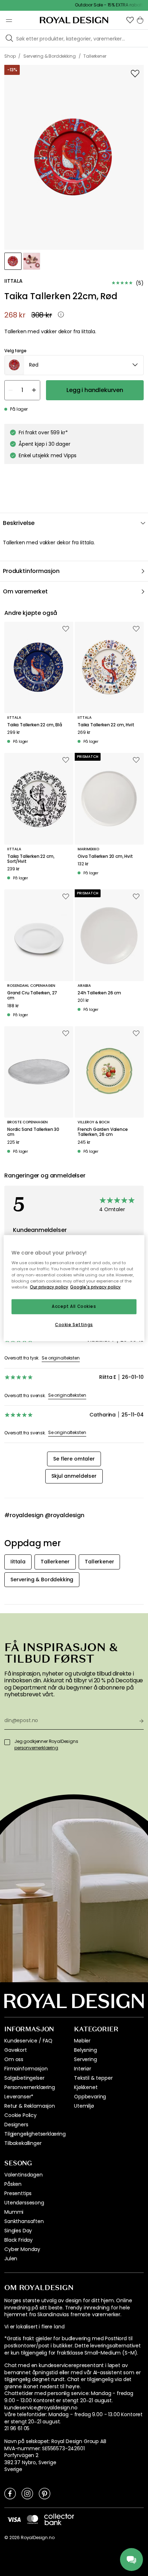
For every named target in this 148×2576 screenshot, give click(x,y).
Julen (11, 2259)
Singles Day (18, 2231)
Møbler (82, 2041)
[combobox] (74, 365)
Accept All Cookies (74, 1306)
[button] (130, 20)
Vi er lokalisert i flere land (34, 2327)
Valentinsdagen (24, 2175)
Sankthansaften (24, 2221)
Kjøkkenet (86, 2087)
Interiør (83, 2069)
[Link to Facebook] (10, 2493)
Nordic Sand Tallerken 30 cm (33, 1132)
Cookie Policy (20, 2115)
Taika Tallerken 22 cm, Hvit (106, 725)
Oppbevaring (90, 2097)
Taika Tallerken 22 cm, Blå (35, 725)
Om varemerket (25, 591)
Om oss (14, 2059)
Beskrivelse (19, 523)
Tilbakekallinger (23, 2143)
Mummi (14, 2212)
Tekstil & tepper (93, 2078)
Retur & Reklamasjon (30, 2106)
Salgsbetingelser (24, 2078)
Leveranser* (19, 2097)
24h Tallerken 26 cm (99, 993)
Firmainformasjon (26, 2069)
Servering (85, 2059)
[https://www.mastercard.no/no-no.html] (33, 2519)
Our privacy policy (49, 1287)
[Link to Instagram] (27, 2493)
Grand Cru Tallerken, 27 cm (32, 996)
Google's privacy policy (95, 1287)
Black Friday (18, 2240)
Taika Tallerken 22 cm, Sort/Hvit (31, 859)
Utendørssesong (24, 2203)
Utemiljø (84, 2106)
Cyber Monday (22, 2249)
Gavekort (16, 2050)
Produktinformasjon (31, 571)
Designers (16, 2125)
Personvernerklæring (30, 2087)
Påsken (13, 2184)
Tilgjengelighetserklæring (35, 2134)
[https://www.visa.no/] (14, 2519)
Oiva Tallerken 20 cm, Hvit (105, 856)
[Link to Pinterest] (45, 2493)
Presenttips (18, 2193)
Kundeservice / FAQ (28, 2041)
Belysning (85, 2050)
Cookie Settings (74, 1325)
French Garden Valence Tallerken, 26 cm (103, 1132)
